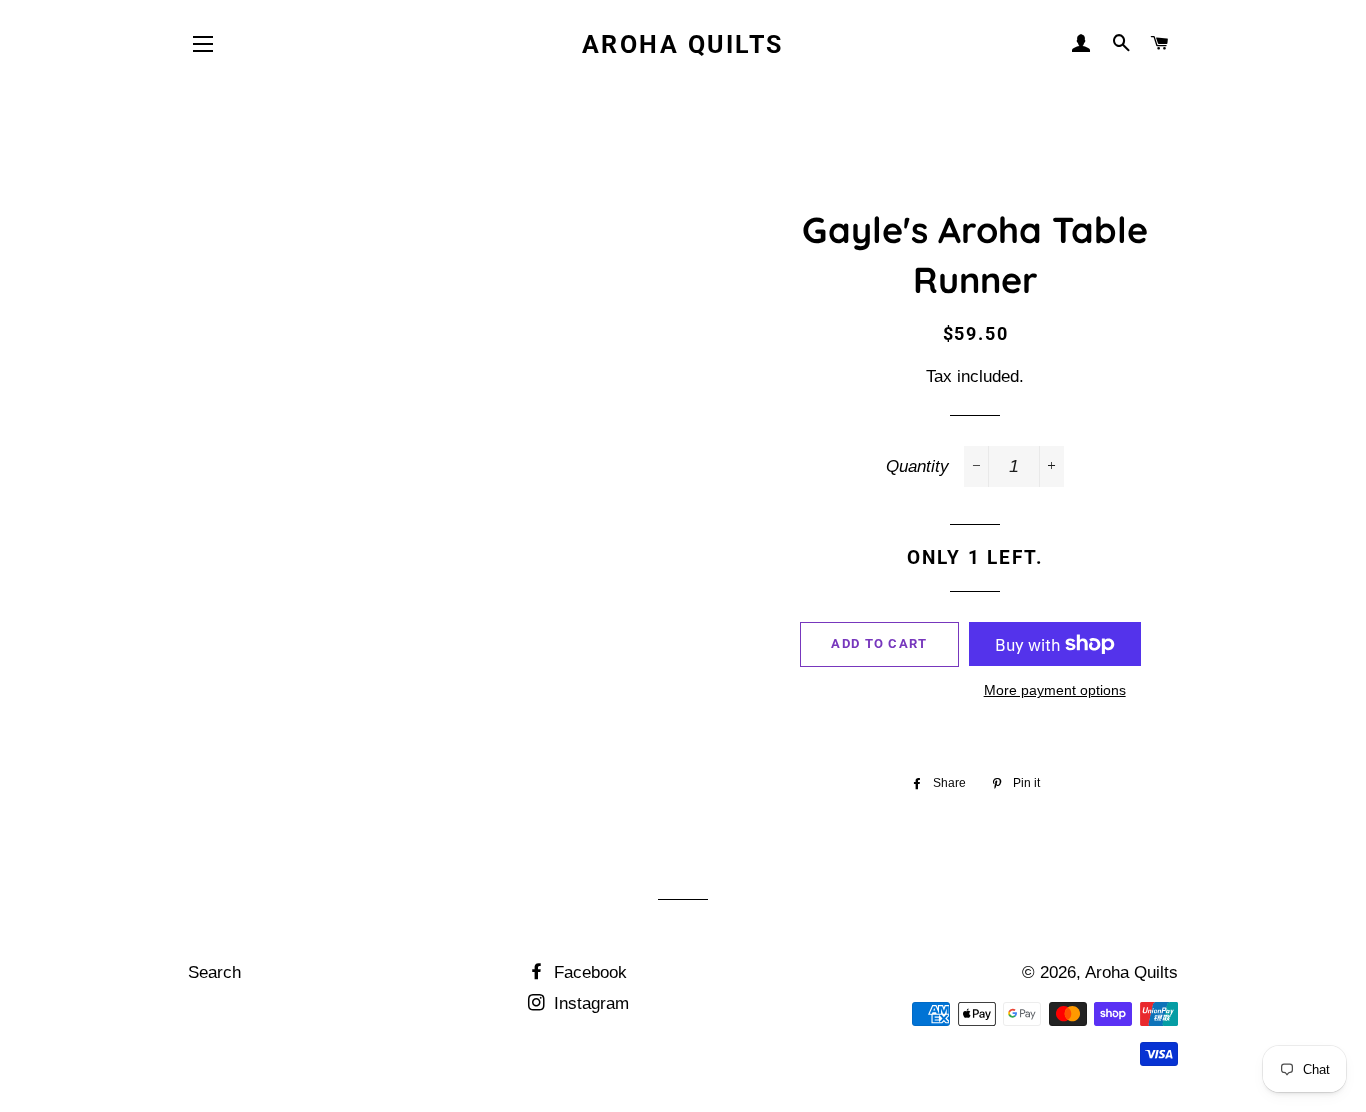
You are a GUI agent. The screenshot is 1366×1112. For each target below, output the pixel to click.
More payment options (1055, 690)
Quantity (917, 466)
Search (214, 972)
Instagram (589, 1003)
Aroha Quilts (683, 44)
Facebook (588, 972)
